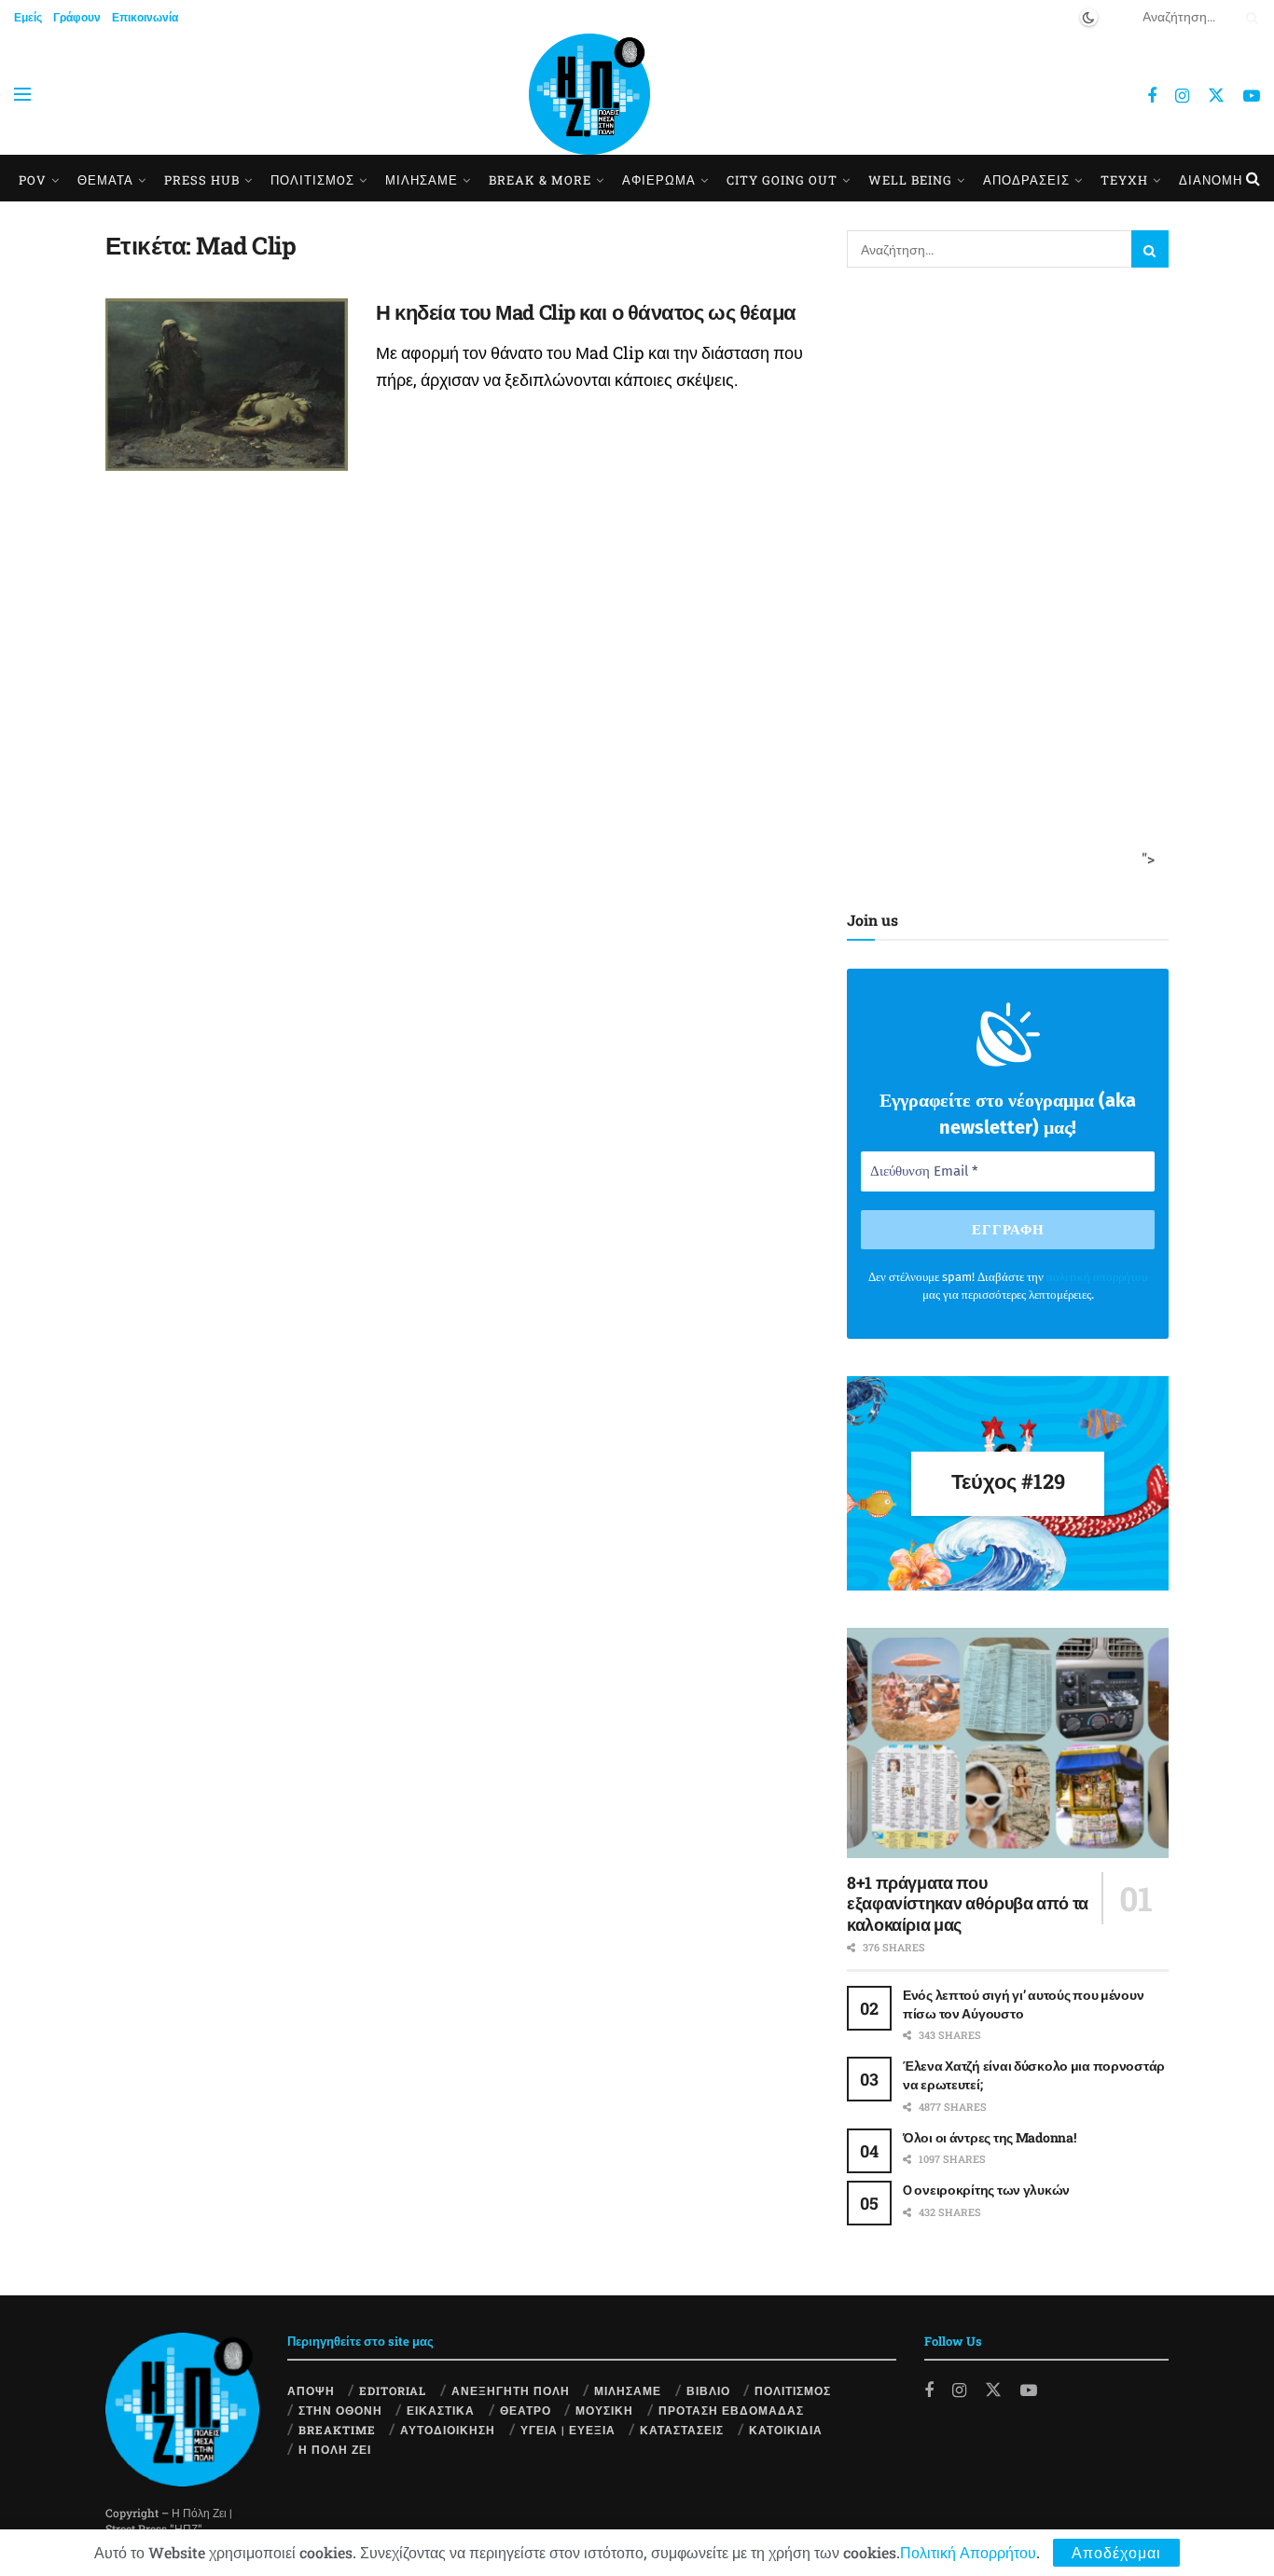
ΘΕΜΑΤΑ (105, 180)
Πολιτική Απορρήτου (968, 2552)
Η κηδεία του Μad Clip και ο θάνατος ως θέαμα (586, 312)
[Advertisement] (1002, 585)
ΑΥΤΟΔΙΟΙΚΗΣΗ (448, 2430)
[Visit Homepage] (589, 94)
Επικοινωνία (145, 17)
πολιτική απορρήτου (1097, 1277)
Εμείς (28, 17)
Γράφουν (77, 17)
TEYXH (1124, 180)
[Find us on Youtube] (1252, 96)
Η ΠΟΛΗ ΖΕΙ (335, 2449)
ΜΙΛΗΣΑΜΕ (422, 180)
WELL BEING (910, 180)
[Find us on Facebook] (1152, 96)
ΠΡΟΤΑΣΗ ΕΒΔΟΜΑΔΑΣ (731, 2410)
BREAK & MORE (540, 180)
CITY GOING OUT (782, 180)
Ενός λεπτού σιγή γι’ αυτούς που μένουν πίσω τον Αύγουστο (1023, 2004)
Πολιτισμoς (312, 180)
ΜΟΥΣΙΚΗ (604, 2410)
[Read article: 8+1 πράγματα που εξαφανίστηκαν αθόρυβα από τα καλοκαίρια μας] (1008, 1743)
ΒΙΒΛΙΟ (708, 2390)
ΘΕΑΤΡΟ (526, 2410)
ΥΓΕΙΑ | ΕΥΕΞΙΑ (568, 2430)
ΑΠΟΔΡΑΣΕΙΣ (1026, 180)
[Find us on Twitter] (1216, 95)
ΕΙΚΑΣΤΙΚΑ (441, 2410)
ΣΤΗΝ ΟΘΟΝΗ (340, 2410)
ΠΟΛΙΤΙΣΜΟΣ (793, 2390)
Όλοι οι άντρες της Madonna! (989, 2137)
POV (33, 180)
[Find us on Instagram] (1182, 96)
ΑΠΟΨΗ (311, 2390)
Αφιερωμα (659, 180)
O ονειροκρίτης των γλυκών (986, 2190)
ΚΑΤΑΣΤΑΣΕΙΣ (682, 2430)
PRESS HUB (202, 180)
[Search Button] (1249, 17)
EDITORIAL (393, 2390)
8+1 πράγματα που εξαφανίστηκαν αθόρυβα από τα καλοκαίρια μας (968, 1903)
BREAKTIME (337, 2430)
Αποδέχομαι (1116, 2552)
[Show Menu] (22, 94)
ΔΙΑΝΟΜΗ (1211, 180)
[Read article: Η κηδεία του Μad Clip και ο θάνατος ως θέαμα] (227, 385)
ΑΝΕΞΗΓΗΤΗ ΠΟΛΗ (511, 2390)
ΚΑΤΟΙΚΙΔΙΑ (786, 2430)
